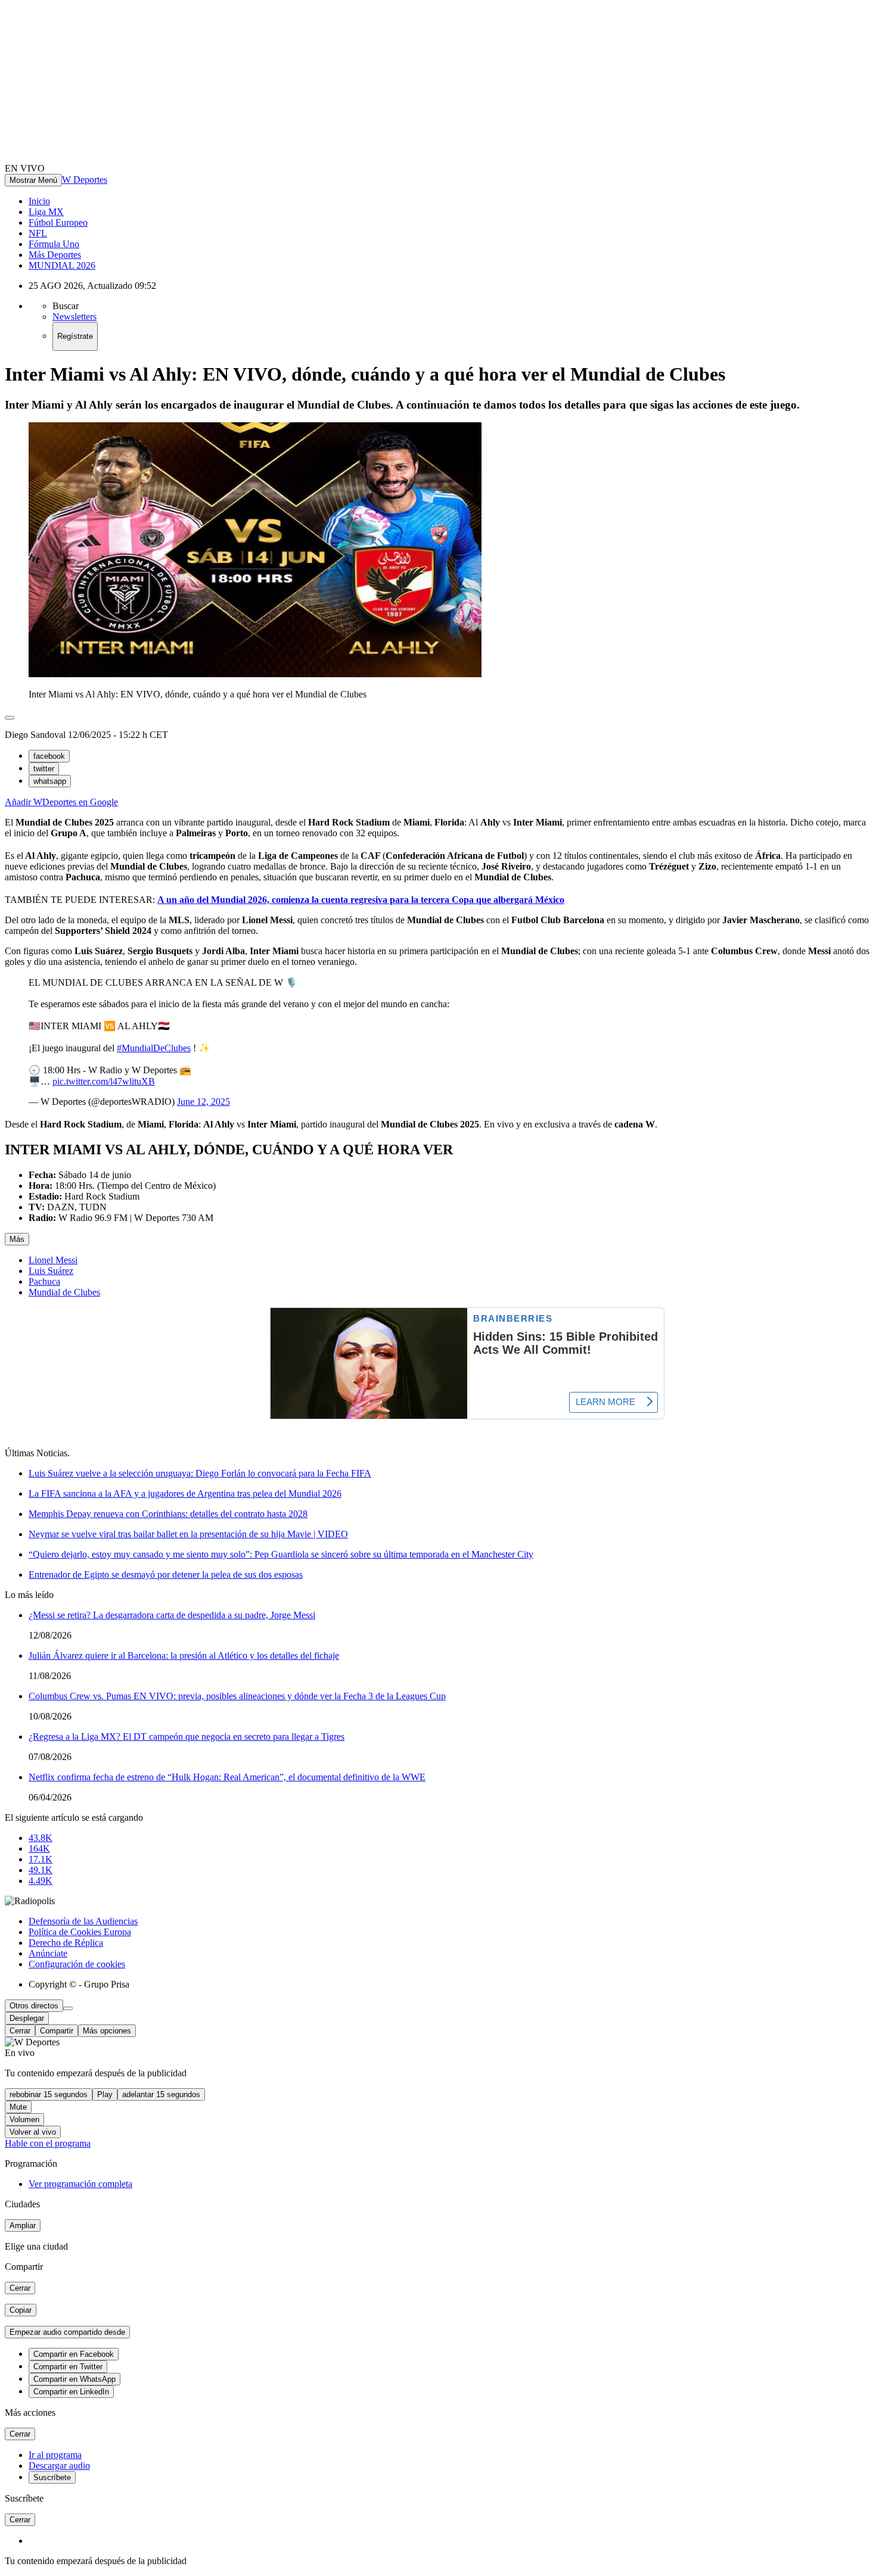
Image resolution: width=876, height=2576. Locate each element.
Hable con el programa (48, 2143)
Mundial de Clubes (64, 1292)
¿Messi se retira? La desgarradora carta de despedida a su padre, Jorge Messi (172, 1615)
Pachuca (44, 1281)
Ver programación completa (80, 2184)
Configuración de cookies (77, 1964)
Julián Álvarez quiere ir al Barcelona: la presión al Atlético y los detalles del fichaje (184, 1655)
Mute (18, 2107)
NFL (38, 233)
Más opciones (107, 2031)
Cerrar (20, 2031)
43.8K (41, 1838)
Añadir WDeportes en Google (61, 802)
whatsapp (50, 781)
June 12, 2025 (204, 1102)
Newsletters (74, 317)
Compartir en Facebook (74, 2354)
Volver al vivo (33, 2132)
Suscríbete (52, 2477)
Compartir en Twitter (68, 2367)
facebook (49, 756)
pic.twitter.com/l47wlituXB (104, 1081)
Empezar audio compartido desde (67, 2332)
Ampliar (23, 2225)
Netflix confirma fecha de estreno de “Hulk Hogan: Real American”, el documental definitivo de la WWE (227, 1777)
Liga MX (46, 212)
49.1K (41, 1870)
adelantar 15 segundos (161, 2094)
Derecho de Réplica (66, 1943)
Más (17, 1239)
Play (105, 2094)
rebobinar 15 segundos (49, 2094)
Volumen (24, 2119)
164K (39, 1848)
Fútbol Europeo (58, 222)
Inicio (39, 201)
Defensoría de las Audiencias (83, 1921)
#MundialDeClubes (154, 1048)
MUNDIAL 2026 (62, 265)
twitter (44, 769)
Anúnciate (48, 1953)
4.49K (41, 1881)
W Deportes (85, 180)
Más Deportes (55, 255)
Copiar (21, 2310)
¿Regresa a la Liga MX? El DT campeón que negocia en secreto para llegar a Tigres (187, 1736)
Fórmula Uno (54, 244)
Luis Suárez (51, 1271)
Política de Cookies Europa (80, 1932)
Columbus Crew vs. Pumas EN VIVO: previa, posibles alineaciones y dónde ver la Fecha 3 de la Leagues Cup (237, 1696)
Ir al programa (55, 2455)
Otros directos (34, 2006)
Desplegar (27, 2018)
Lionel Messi (53, 1260)
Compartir (57, 2031)
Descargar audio (59, 2466)
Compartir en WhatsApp (74, 2379)
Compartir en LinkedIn (71, 2392)
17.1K (41, 1859)
